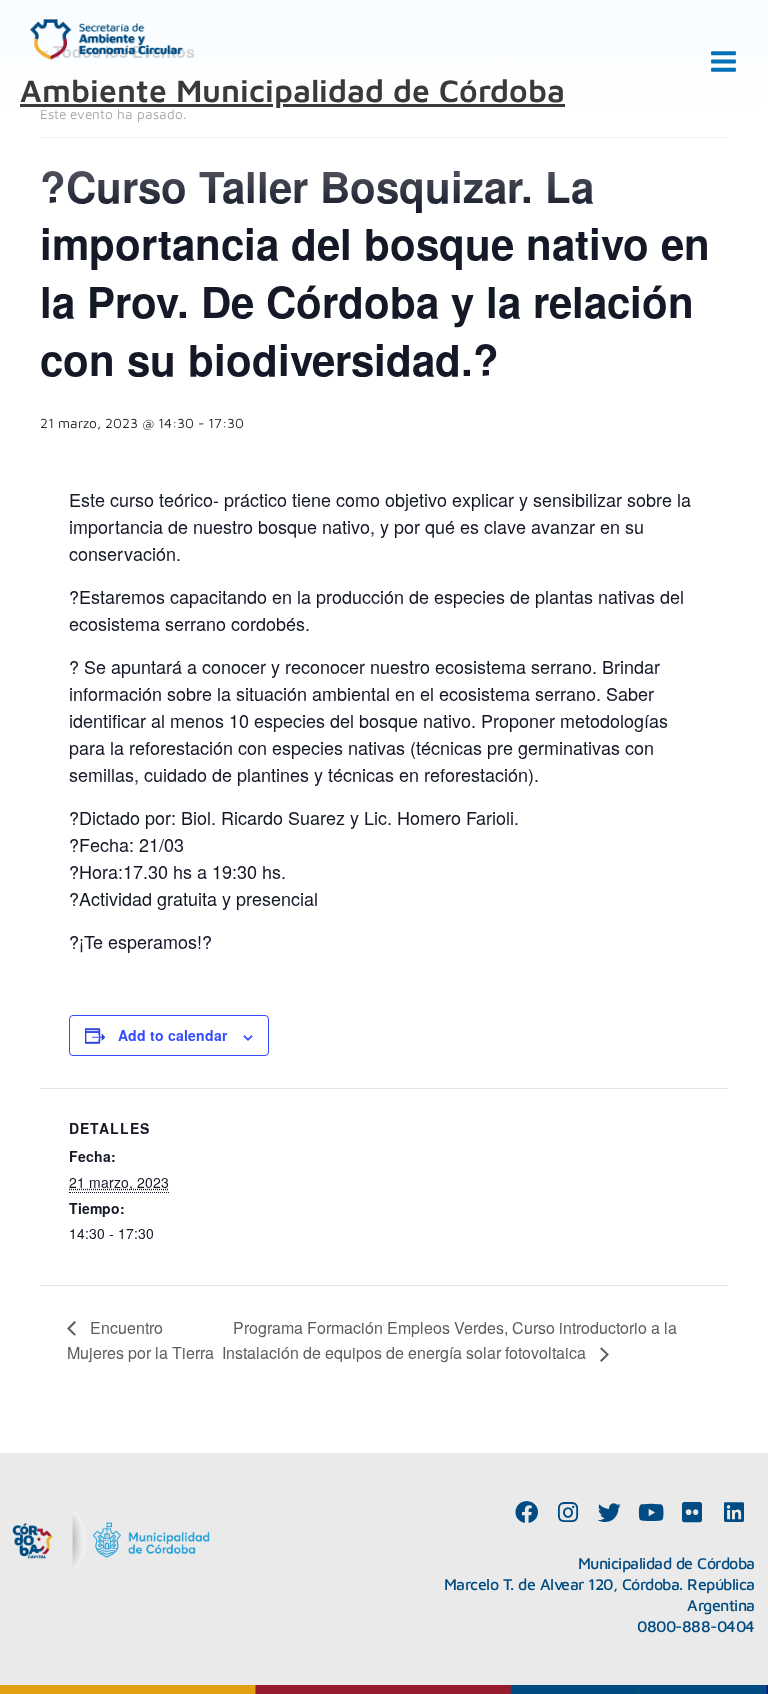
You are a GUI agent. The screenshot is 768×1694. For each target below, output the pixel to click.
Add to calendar (172, 1035)
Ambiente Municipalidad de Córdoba (292, 90)
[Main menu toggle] (724, 62)
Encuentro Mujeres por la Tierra (140, 1340)
